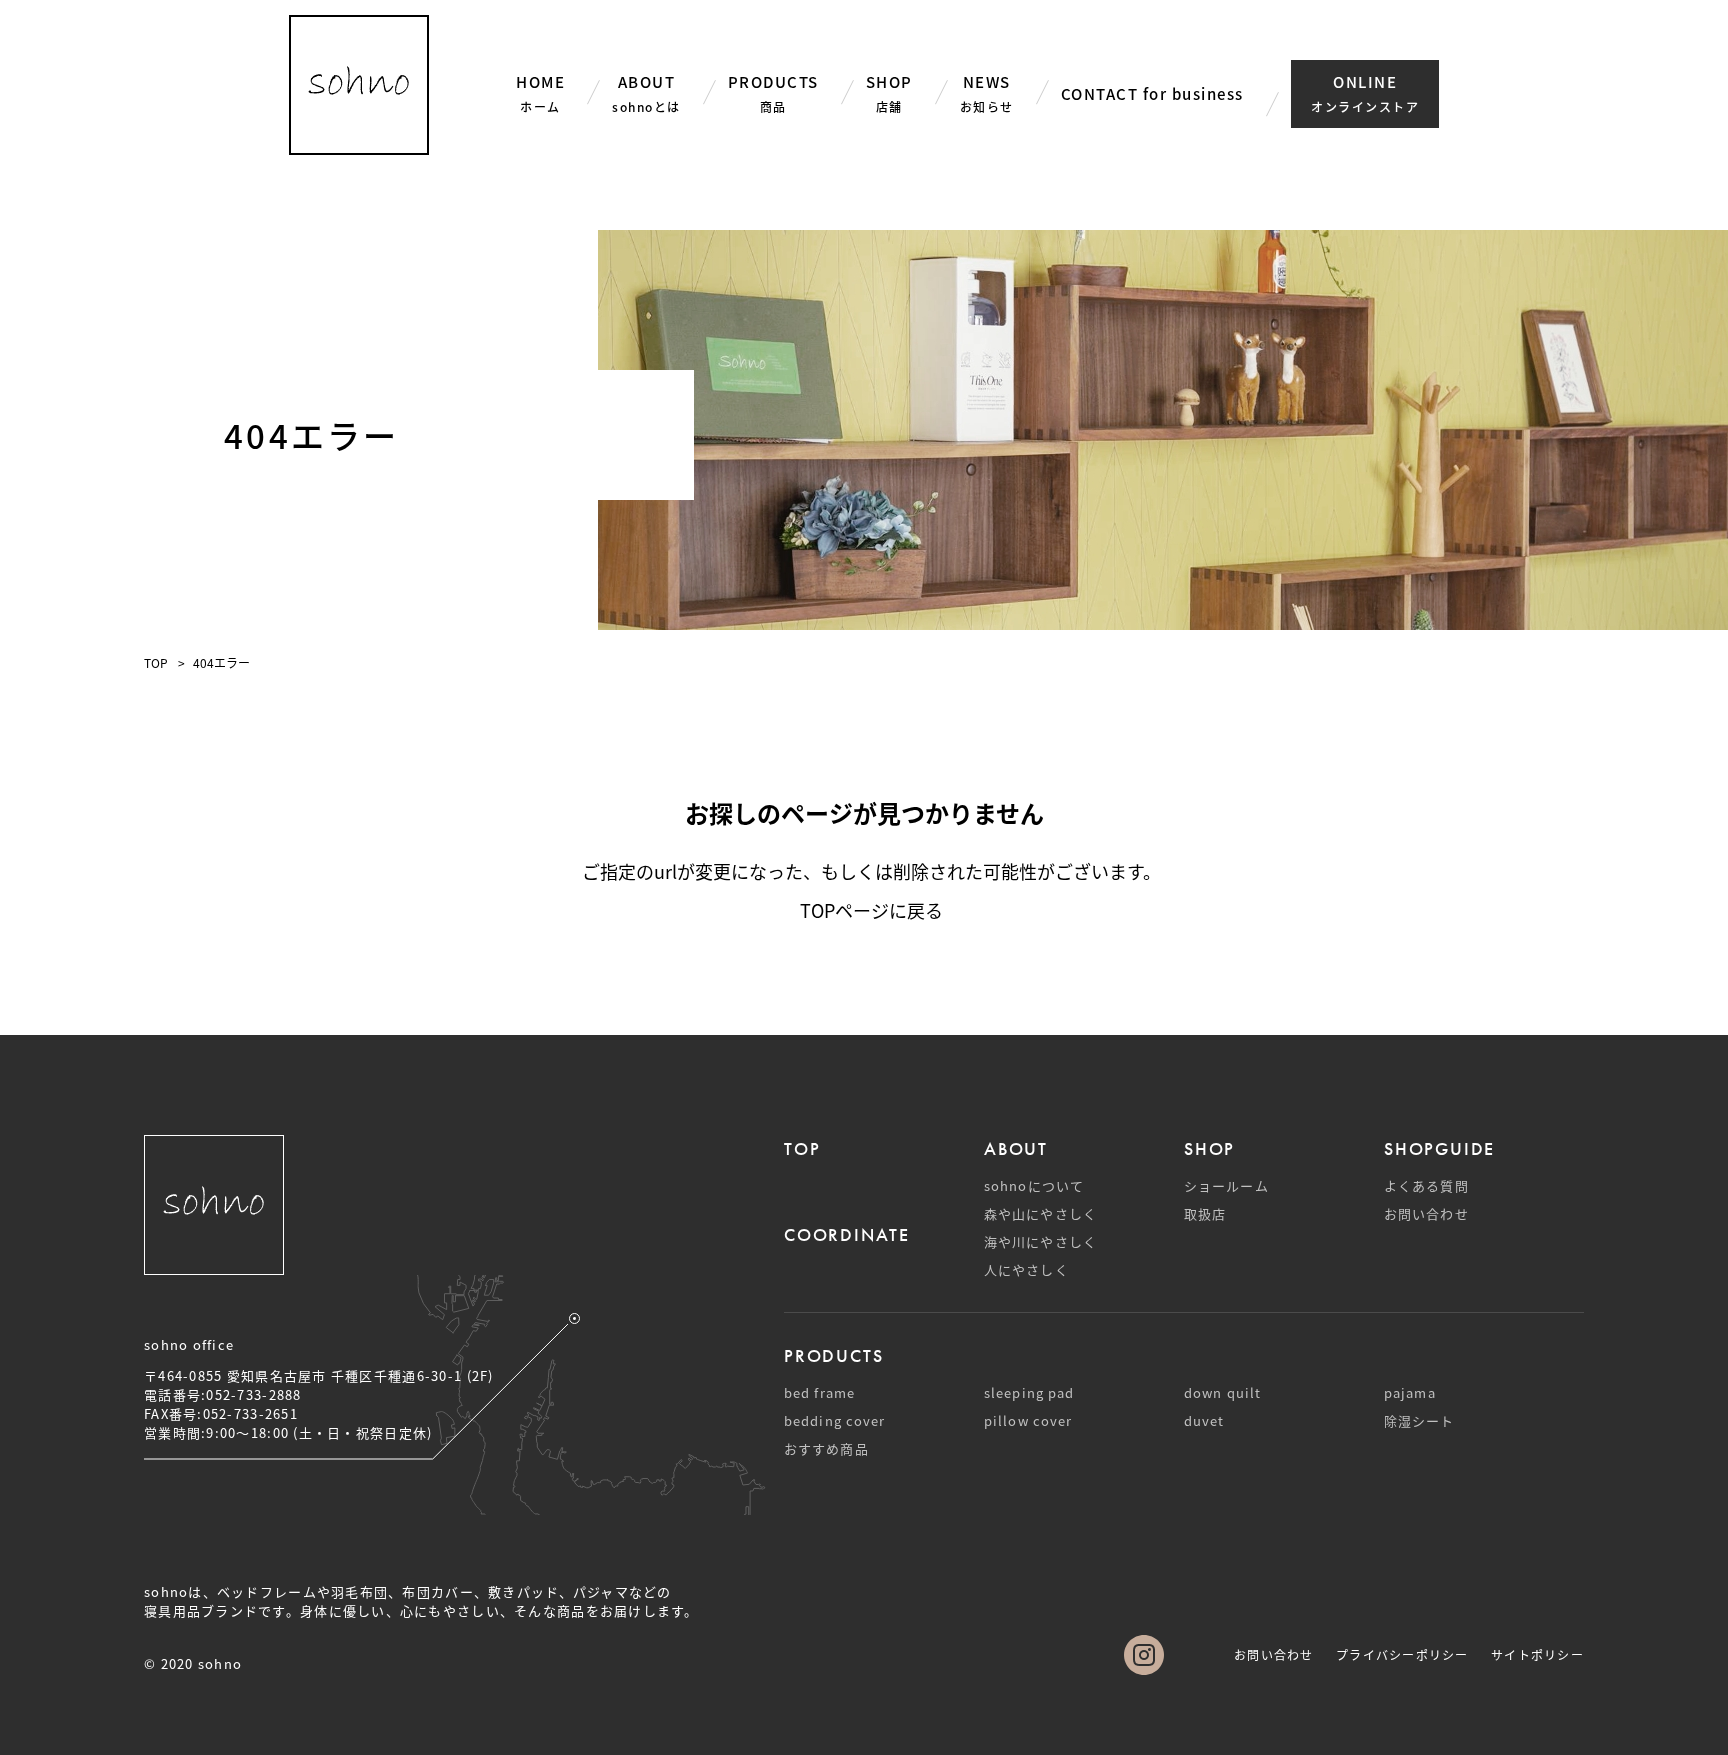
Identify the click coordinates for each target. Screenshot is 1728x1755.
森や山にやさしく (1040, 1213)
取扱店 (1205, 1213)
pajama (1410, 1392)
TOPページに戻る (871, 910)
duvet (1204, 1420)
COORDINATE (847, 1234)
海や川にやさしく (1040, 1241)
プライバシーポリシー (1402, 1654)
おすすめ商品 (826, 1448)
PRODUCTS (833, 1355)
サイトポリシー (1537, 1654)
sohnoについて (1034, 1185)
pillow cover (1028, 1420)
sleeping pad (1029, 1392)
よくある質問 (1426, 1185)
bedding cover (834, 1420)
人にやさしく (1026, 1269)
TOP (156, 662)
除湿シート (1419, 1420)
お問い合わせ (1426, 1213)
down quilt (1222, 1392)
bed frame (819, 1392)
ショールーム (1226, 1185)
